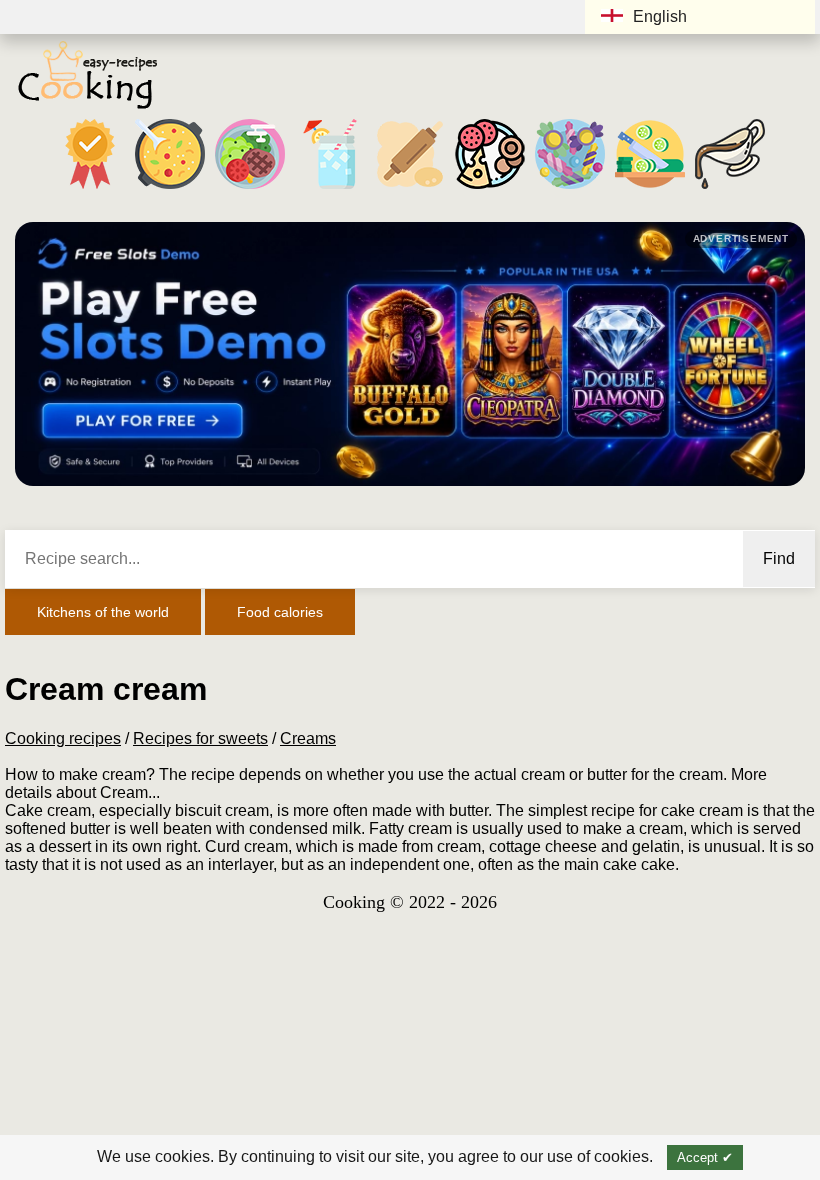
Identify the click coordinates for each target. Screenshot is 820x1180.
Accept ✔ (705, 1157)
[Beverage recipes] (330, 188)
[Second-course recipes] (250, 188)
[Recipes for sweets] (570, 188)
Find (779, 558)
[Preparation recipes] (650, 188)
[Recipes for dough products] (410, 188)
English (660, 16)
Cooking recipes (63, 738)
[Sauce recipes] (730, 188)
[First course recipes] (170, 188)
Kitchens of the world (103, 612)
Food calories (280, 612)
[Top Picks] (90, 188)
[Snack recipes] (490, 188)
